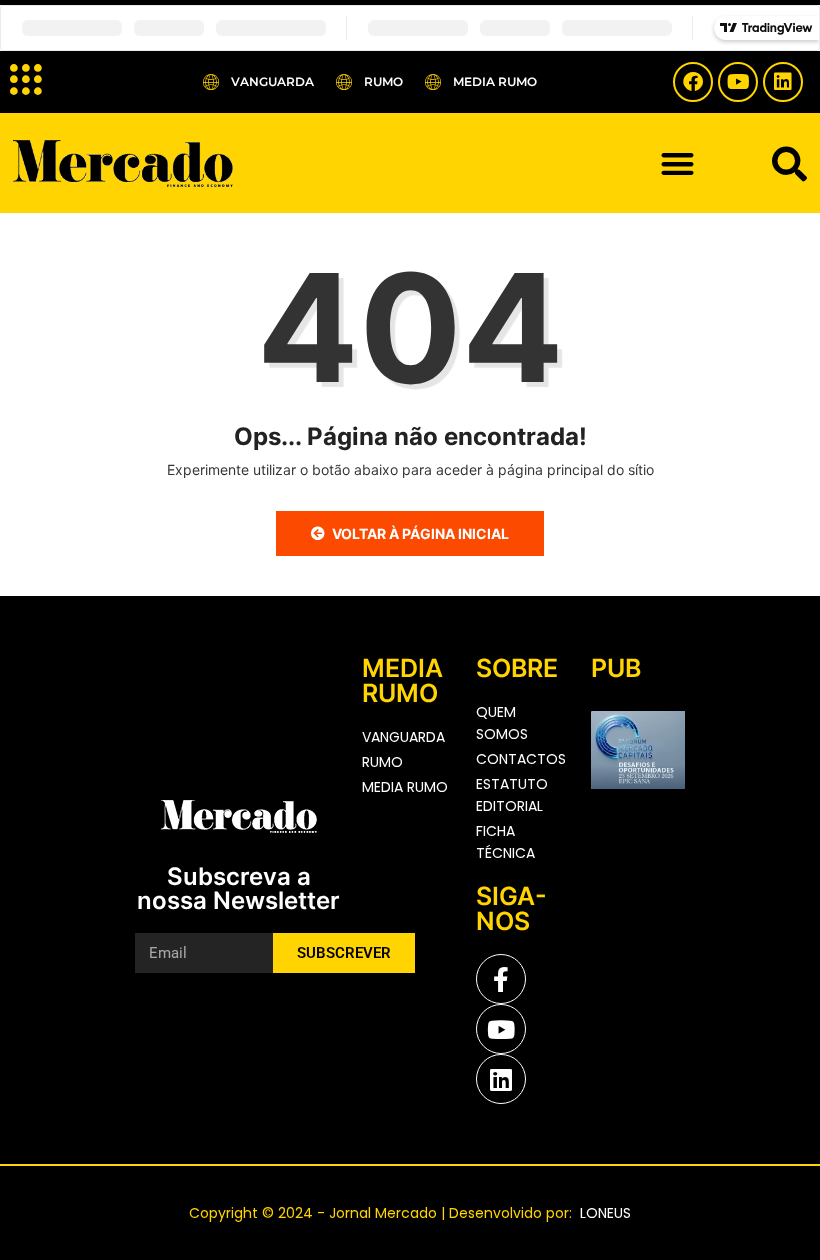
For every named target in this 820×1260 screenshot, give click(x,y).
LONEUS (603, 1213)
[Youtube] (738, 82)
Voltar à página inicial (420, 533)
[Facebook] (693, 82)
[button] (677, 163)
